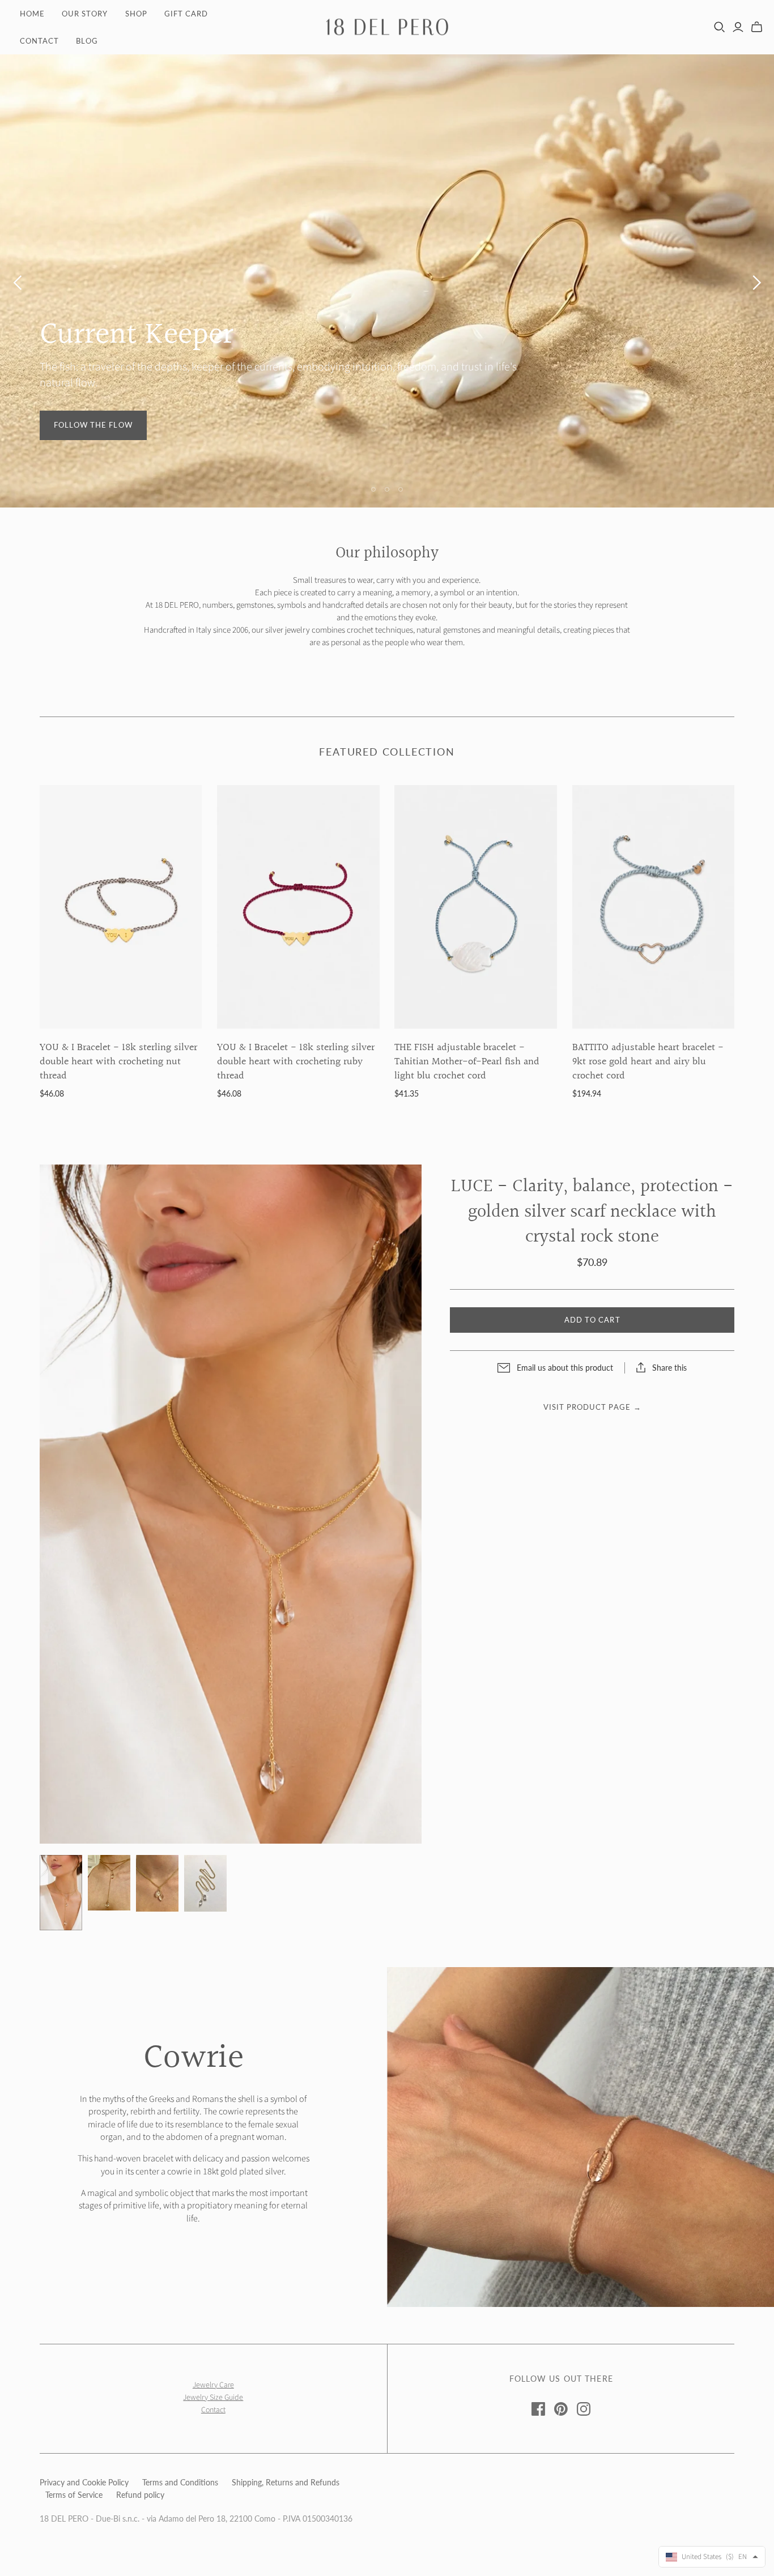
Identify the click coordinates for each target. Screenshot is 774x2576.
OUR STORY (85, 14)
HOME (32, 14)
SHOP (136, 14)
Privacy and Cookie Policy (84, 2482)
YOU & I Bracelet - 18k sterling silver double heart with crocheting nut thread (118, 1062)
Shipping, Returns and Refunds (286, 2482)
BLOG (87, 41)
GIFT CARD (186, 14)
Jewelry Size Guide (213, 2398)
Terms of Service (74, 2495)
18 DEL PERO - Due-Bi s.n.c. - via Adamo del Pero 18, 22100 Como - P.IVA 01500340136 (196, 2519)
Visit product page (592, 1407)
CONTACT (39, 41)
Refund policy (140, 2495)
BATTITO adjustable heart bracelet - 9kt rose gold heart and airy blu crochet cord (648, 1062)
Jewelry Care (213, 2385)
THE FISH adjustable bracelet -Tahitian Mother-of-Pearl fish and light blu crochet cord (467, 1062)
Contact (213, 2410)
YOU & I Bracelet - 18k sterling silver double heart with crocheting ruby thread (296, 1062)
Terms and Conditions (180, 2482)
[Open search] (720, 27)
